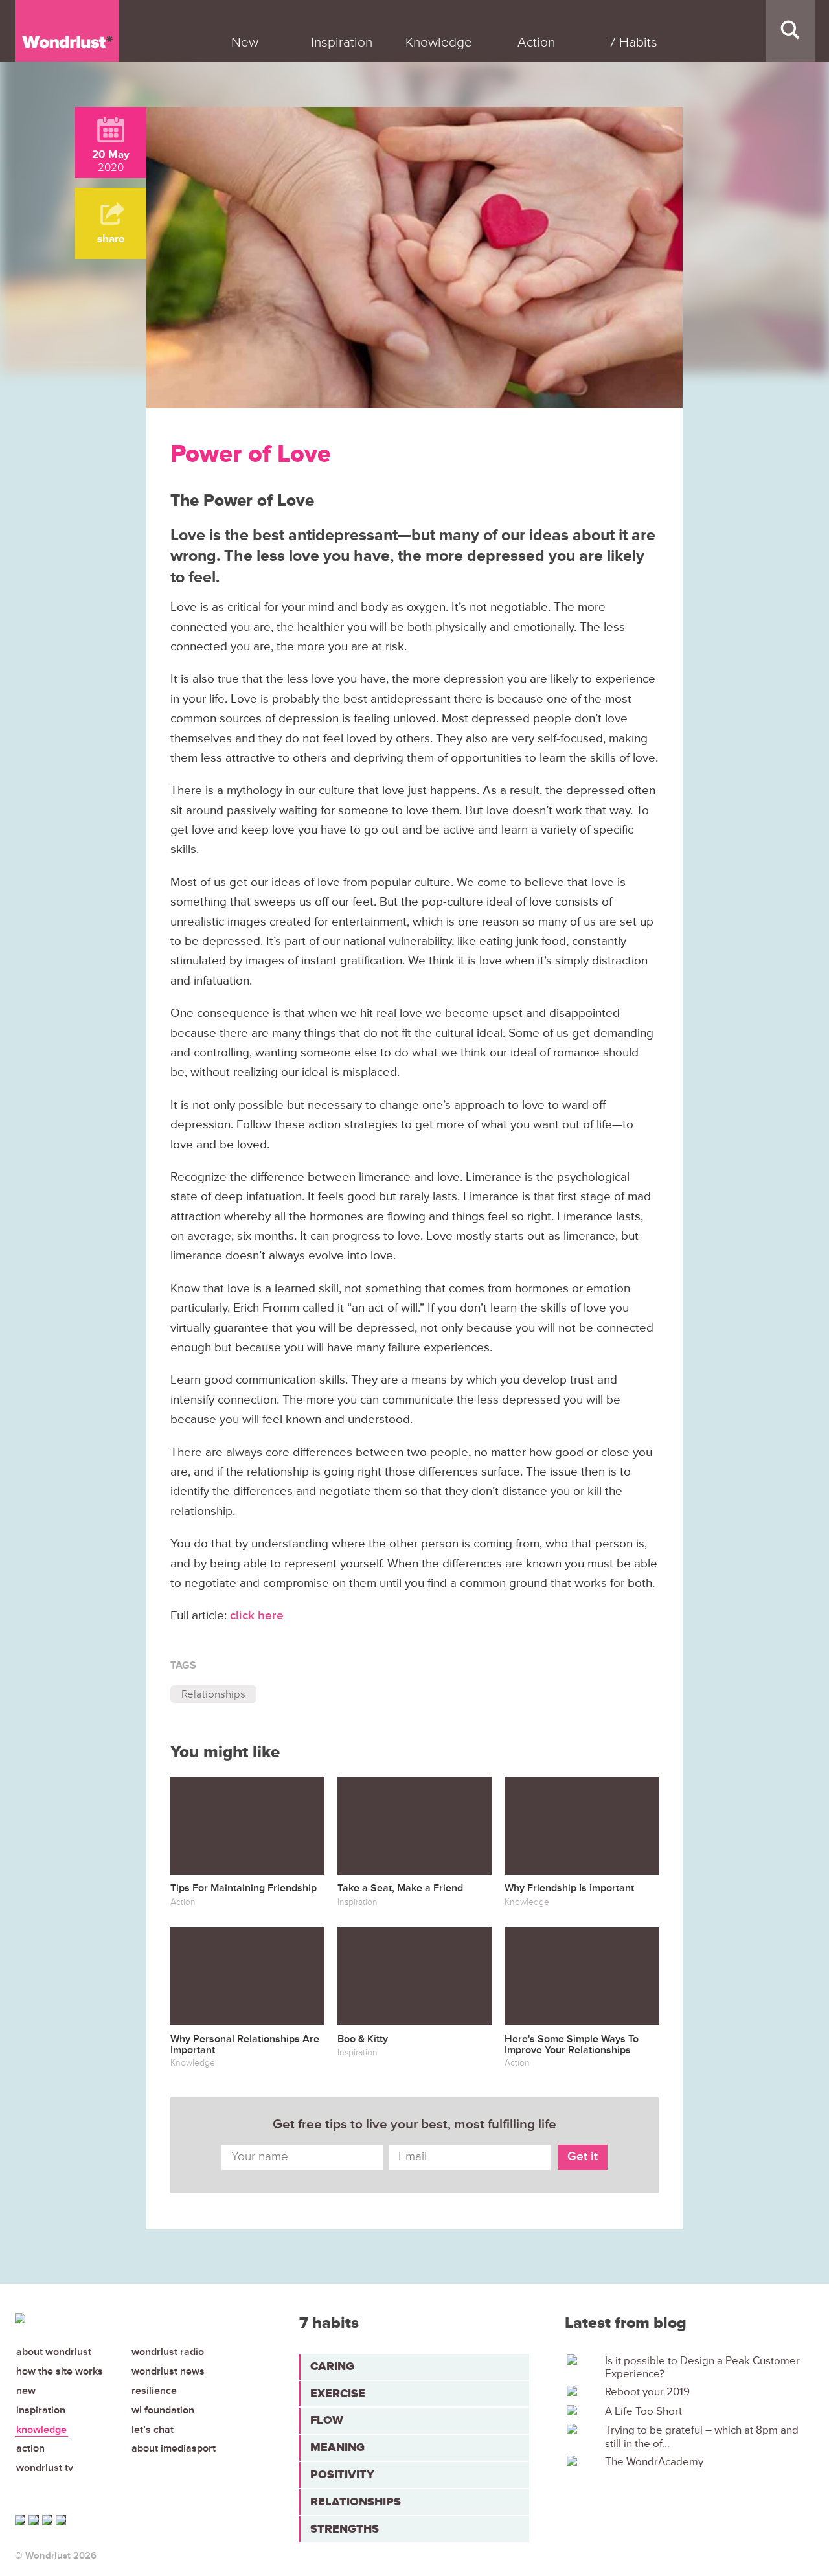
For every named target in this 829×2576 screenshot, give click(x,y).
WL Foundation (163, 2410)
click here (257, 1616)
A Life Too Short (643, 2411)
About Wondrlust (54, 2352)
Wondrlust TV (45, 2468)
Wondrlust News (168, 2371)
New (26, 2391)
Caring (332, 2366)
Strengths (345, 2529)
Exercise (338, 2393)
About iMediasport (174, 2448)
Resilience (154, 2391)
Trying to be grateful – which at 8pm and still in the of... (702, 2437)
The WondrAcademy (654, 2462)
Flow (327, 2420)
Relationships (213, 1694)
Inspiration (41, 2410)
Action (30, 2448)
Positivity (342, 2474)
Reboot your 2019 (647, 2392)
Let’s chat (153, 2430)
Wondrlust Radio (168, 2352)
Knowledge (41, 2430)
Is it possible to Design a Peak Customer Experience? (702, 2367)
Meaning (337, 2447)
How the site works (60, 2371)
